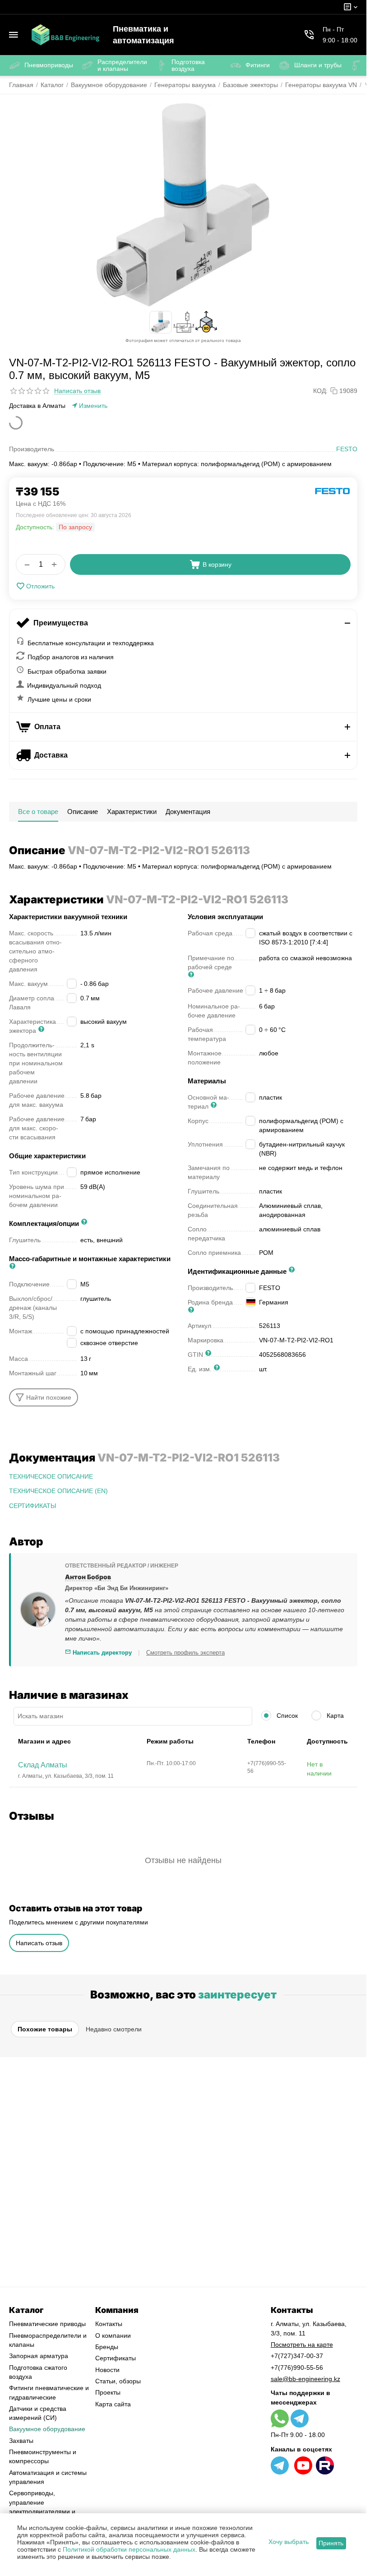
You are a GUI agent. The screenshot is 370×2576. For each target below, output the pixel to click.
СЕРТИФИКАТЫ (32, 1506)
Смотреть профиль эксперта (185, 1653)
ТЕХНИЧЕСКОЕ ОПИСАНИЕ (51, 1476)
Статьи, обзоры (118, 2381)
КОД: (320, 391)
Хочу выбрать (289, 2542)
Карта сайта (113, 2404)
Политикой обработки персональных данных (129, 2549)
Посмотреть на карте (302, 2345)
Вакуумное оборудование (47, 2429)
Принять (331, 2543)
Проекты (108, 2392)
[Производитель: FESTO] (333, 490)
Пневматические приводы (47, 2324)
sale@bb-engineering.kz (305, 2379)
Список (286, 1716)
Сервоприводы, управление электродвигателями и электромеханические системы (42, 2511)
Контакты (109, 2324)
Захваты (21, 2441)
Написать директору (101, 1653)
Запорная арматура (39, 2356)
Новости (107, 2370)
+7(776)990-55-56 (297, 2368)
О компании (113, 2336)
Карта (334, 1716)
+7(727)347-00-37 (297, 2356)
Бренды (107, 2347)
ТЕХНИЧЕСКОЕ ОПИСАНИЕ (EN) (58, 1491)
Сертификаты (116, 2358)
